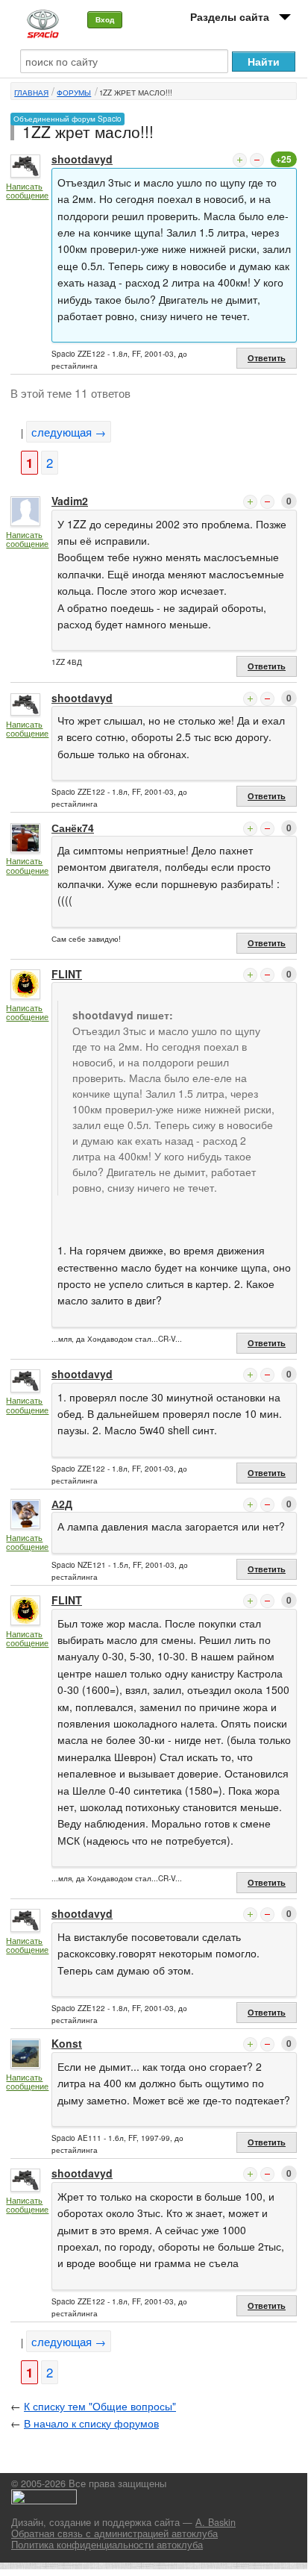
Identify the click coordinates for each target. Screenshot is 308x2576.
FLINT (67, 974)
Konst (67, 2043)
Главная (31, 93)
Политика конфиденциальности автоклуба (107, 2545)
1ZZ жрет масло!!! (136, 93)
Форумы (74, 93)
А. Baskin (216, 2522)
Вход (105, 19)
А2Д (62, 1504)
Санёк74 (73, 828)
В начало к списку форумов (91, 2423)
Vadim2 (70, 501)
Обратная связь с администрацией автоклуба (114, 2533)
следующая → (69, 432)
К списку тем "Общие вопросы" (100, 2406)
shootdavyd (82, 159)
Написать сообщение (27, 191)
